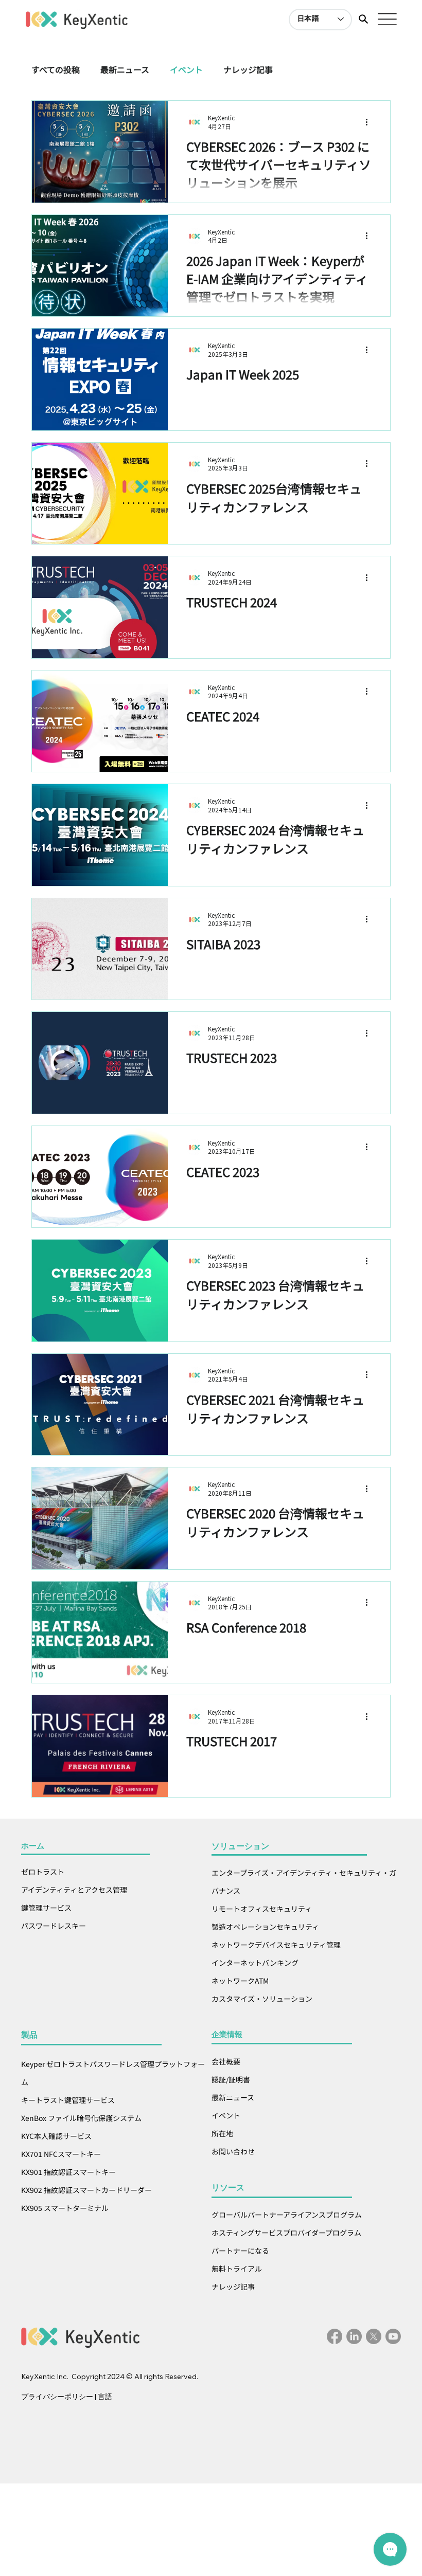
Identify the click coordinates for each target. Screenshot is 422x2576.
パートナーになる (240, 2251)
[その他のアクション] (370, 122)
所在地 (222, 2133)
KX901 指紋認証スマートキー (68, 2172)
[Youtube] (393, 2336)
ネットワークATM (240, 1981)
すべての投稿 (56, 69)
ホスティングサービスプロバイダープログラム (287, 2233)
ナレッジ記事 (248, 69)
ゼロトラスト (43, 1872)
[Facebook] (335, 2336)
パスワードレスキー (54, 1926)
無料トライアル (238, 2269)
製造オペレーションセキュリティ (265, 1927)
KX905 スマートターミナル (66, 2208)
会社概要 (226, 2061)
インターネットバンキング (255, 1963)
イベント (186, 69)
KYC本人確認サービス (56, 2136)
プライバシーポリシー (57, 2397)
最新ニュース (125, 69)
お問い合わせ (234, 2151)
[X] (374, 2336)
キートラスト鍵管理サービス (69, 2100)
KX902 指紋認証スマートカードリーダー (87, 2190)
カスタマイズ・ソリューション (262, 1999)
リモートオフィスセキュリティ (262, 1909)
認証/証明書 (231, 2079)
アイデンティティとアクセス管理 (74, 1890)
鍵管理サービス (46, 1908)
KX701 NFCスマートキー (61, 2154)
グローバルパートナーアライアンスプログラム (287, 2215)
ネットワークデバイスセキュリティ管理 (276, 1945)
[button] (363, 19)
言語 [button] (105, 2397)
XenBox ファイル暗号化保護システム (82, 2118)
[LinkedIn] (354, 2336)
